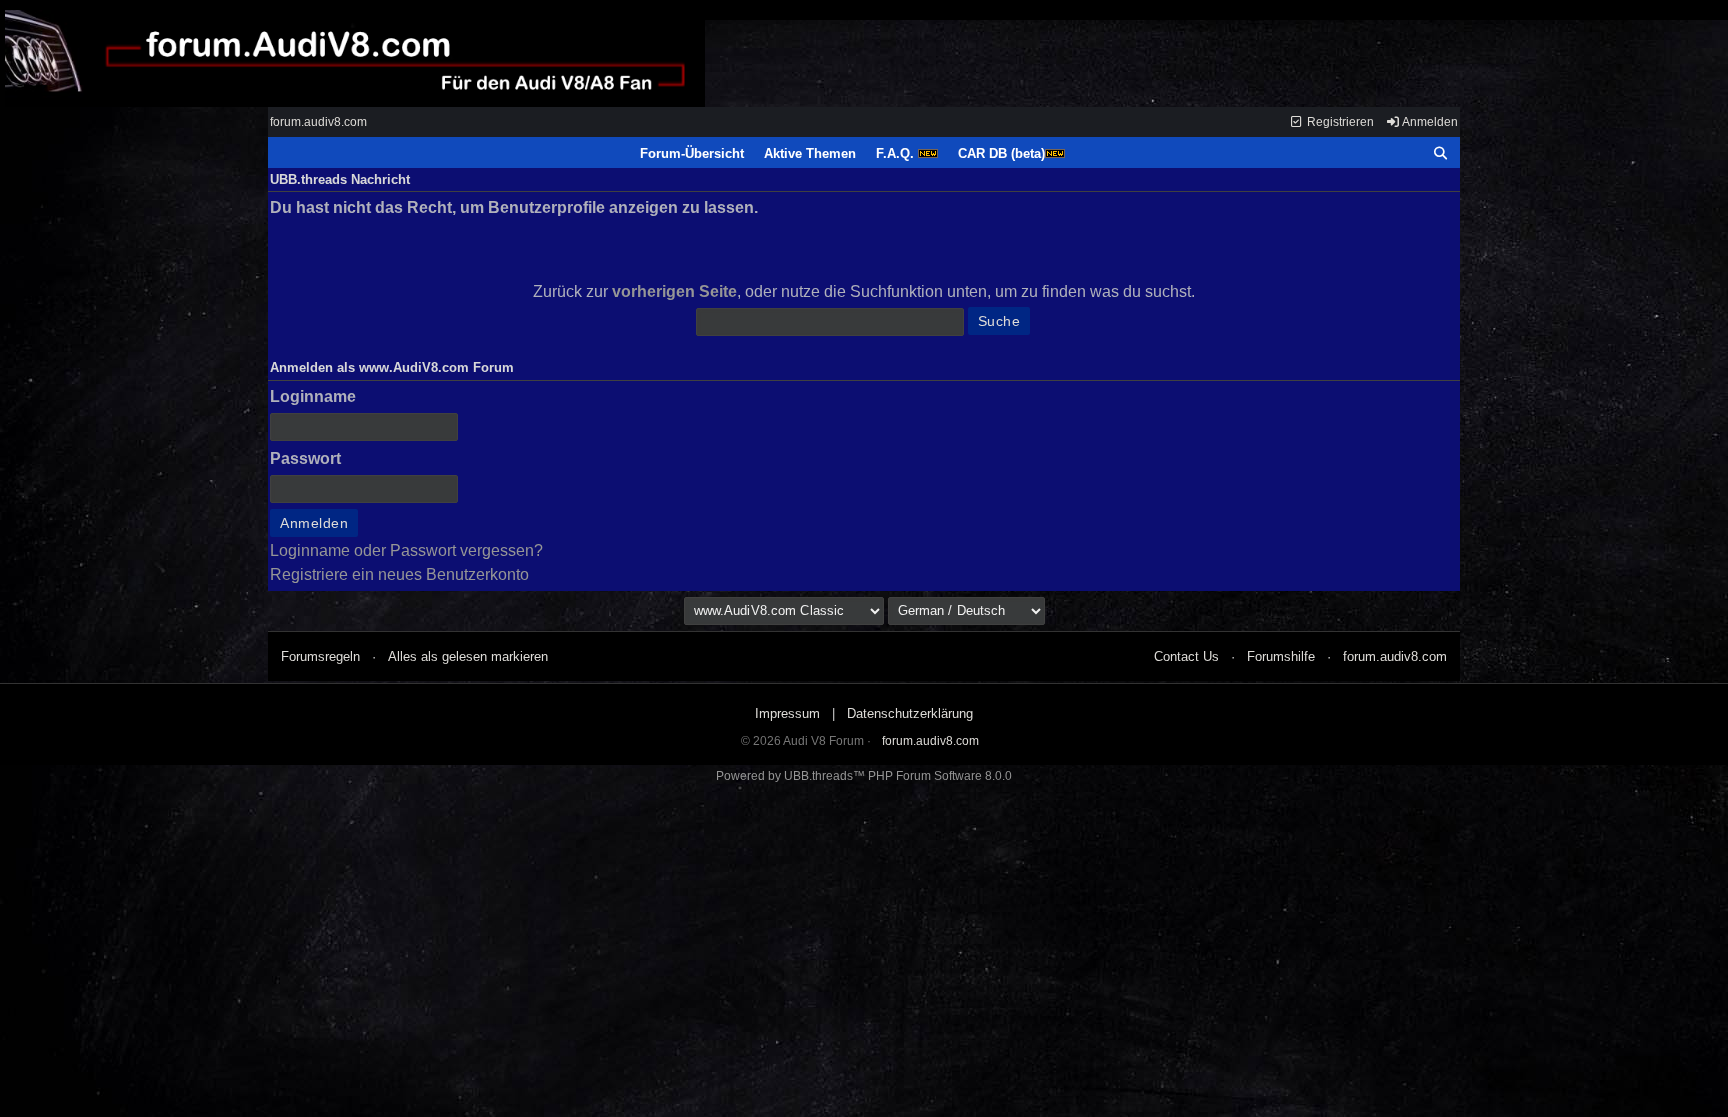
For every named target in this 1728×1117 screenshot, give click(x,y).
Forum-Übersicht (692, 153)
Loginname (313, 396)
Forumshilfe (1281, 656)
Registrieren (1339, 122)
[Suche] (1441, 154)
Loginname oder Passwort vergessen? (406, 550)
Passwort (305, 458)
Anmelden (1429, 122)
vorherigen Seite (674, 291)
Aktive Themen (810, 153)
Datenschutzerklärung (910, 713)
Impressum (787, 713)
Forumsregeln (320, 656)
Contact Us (1186, 656)
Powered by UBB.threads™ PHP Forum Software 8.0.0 (864, 776)
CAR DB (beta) (1001, 153)
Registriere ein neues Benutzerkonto (399, 574)
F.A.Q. (897, 153)
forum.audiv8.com (318, 122)
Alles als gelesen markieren (468, 656)
